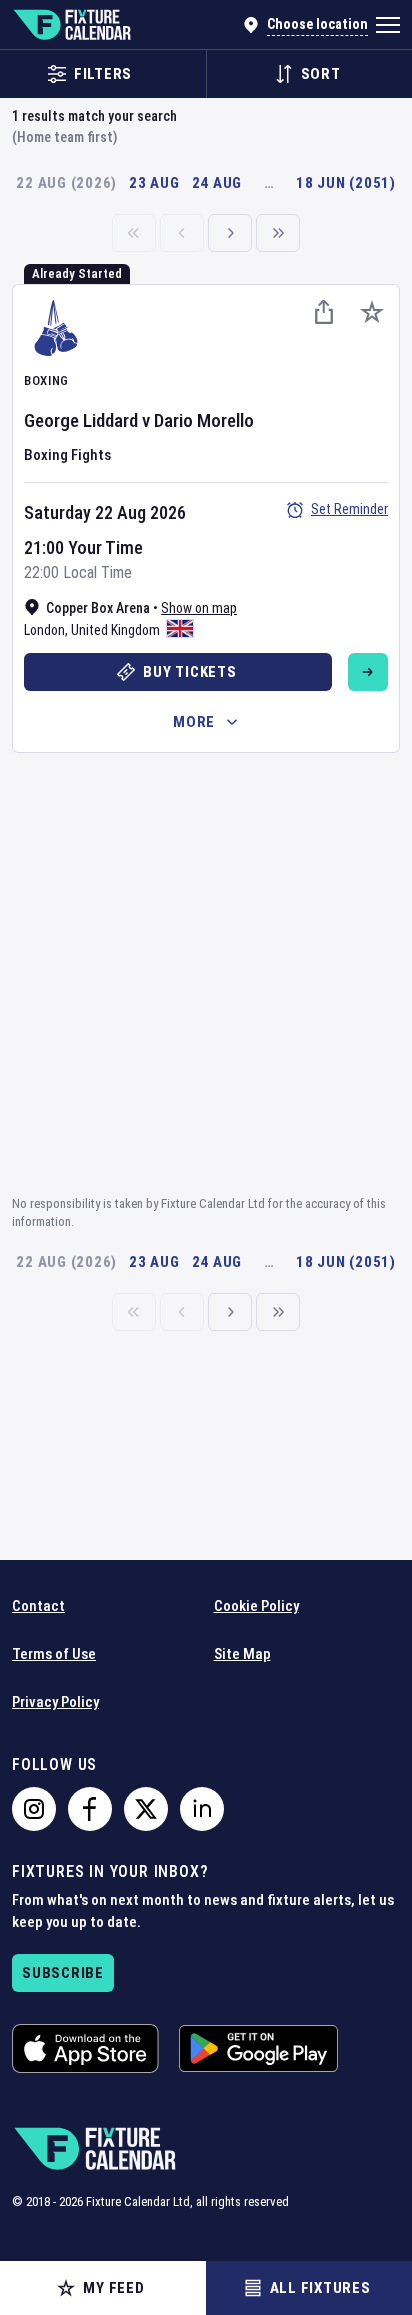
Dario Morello (204, 420)
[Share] (324, 312)
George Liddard (81, 420)
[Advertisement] (206, 971)
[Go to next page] (230, 233)
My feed (113, 2288)
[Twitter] (146, 1809)
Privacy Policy (55, 1702)
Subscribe (63, 1973)
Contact (38, 1606)
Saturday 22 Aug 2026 (105, 512)
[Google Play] (258, 2048)
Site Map (242, 1654)
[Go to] (368, 672)
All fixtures (320, 2288)
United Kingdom (115, 630)
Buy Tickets (189, 672)
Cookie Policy (256, 1606)
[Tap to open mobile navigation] (388, 25)
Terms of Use (54, 1654)
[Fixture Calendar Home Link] (71, 25)
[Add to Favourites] (372, 312)
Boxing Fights (67, 455)
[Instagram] (34, 1809)
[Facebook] (90, 1809)
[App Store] (85, 2048)
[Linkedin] (202, 1809)
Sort (321, 74)
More (194, 722)
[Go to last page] (278, 233)
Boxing (46, 380)
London (44, 630)
